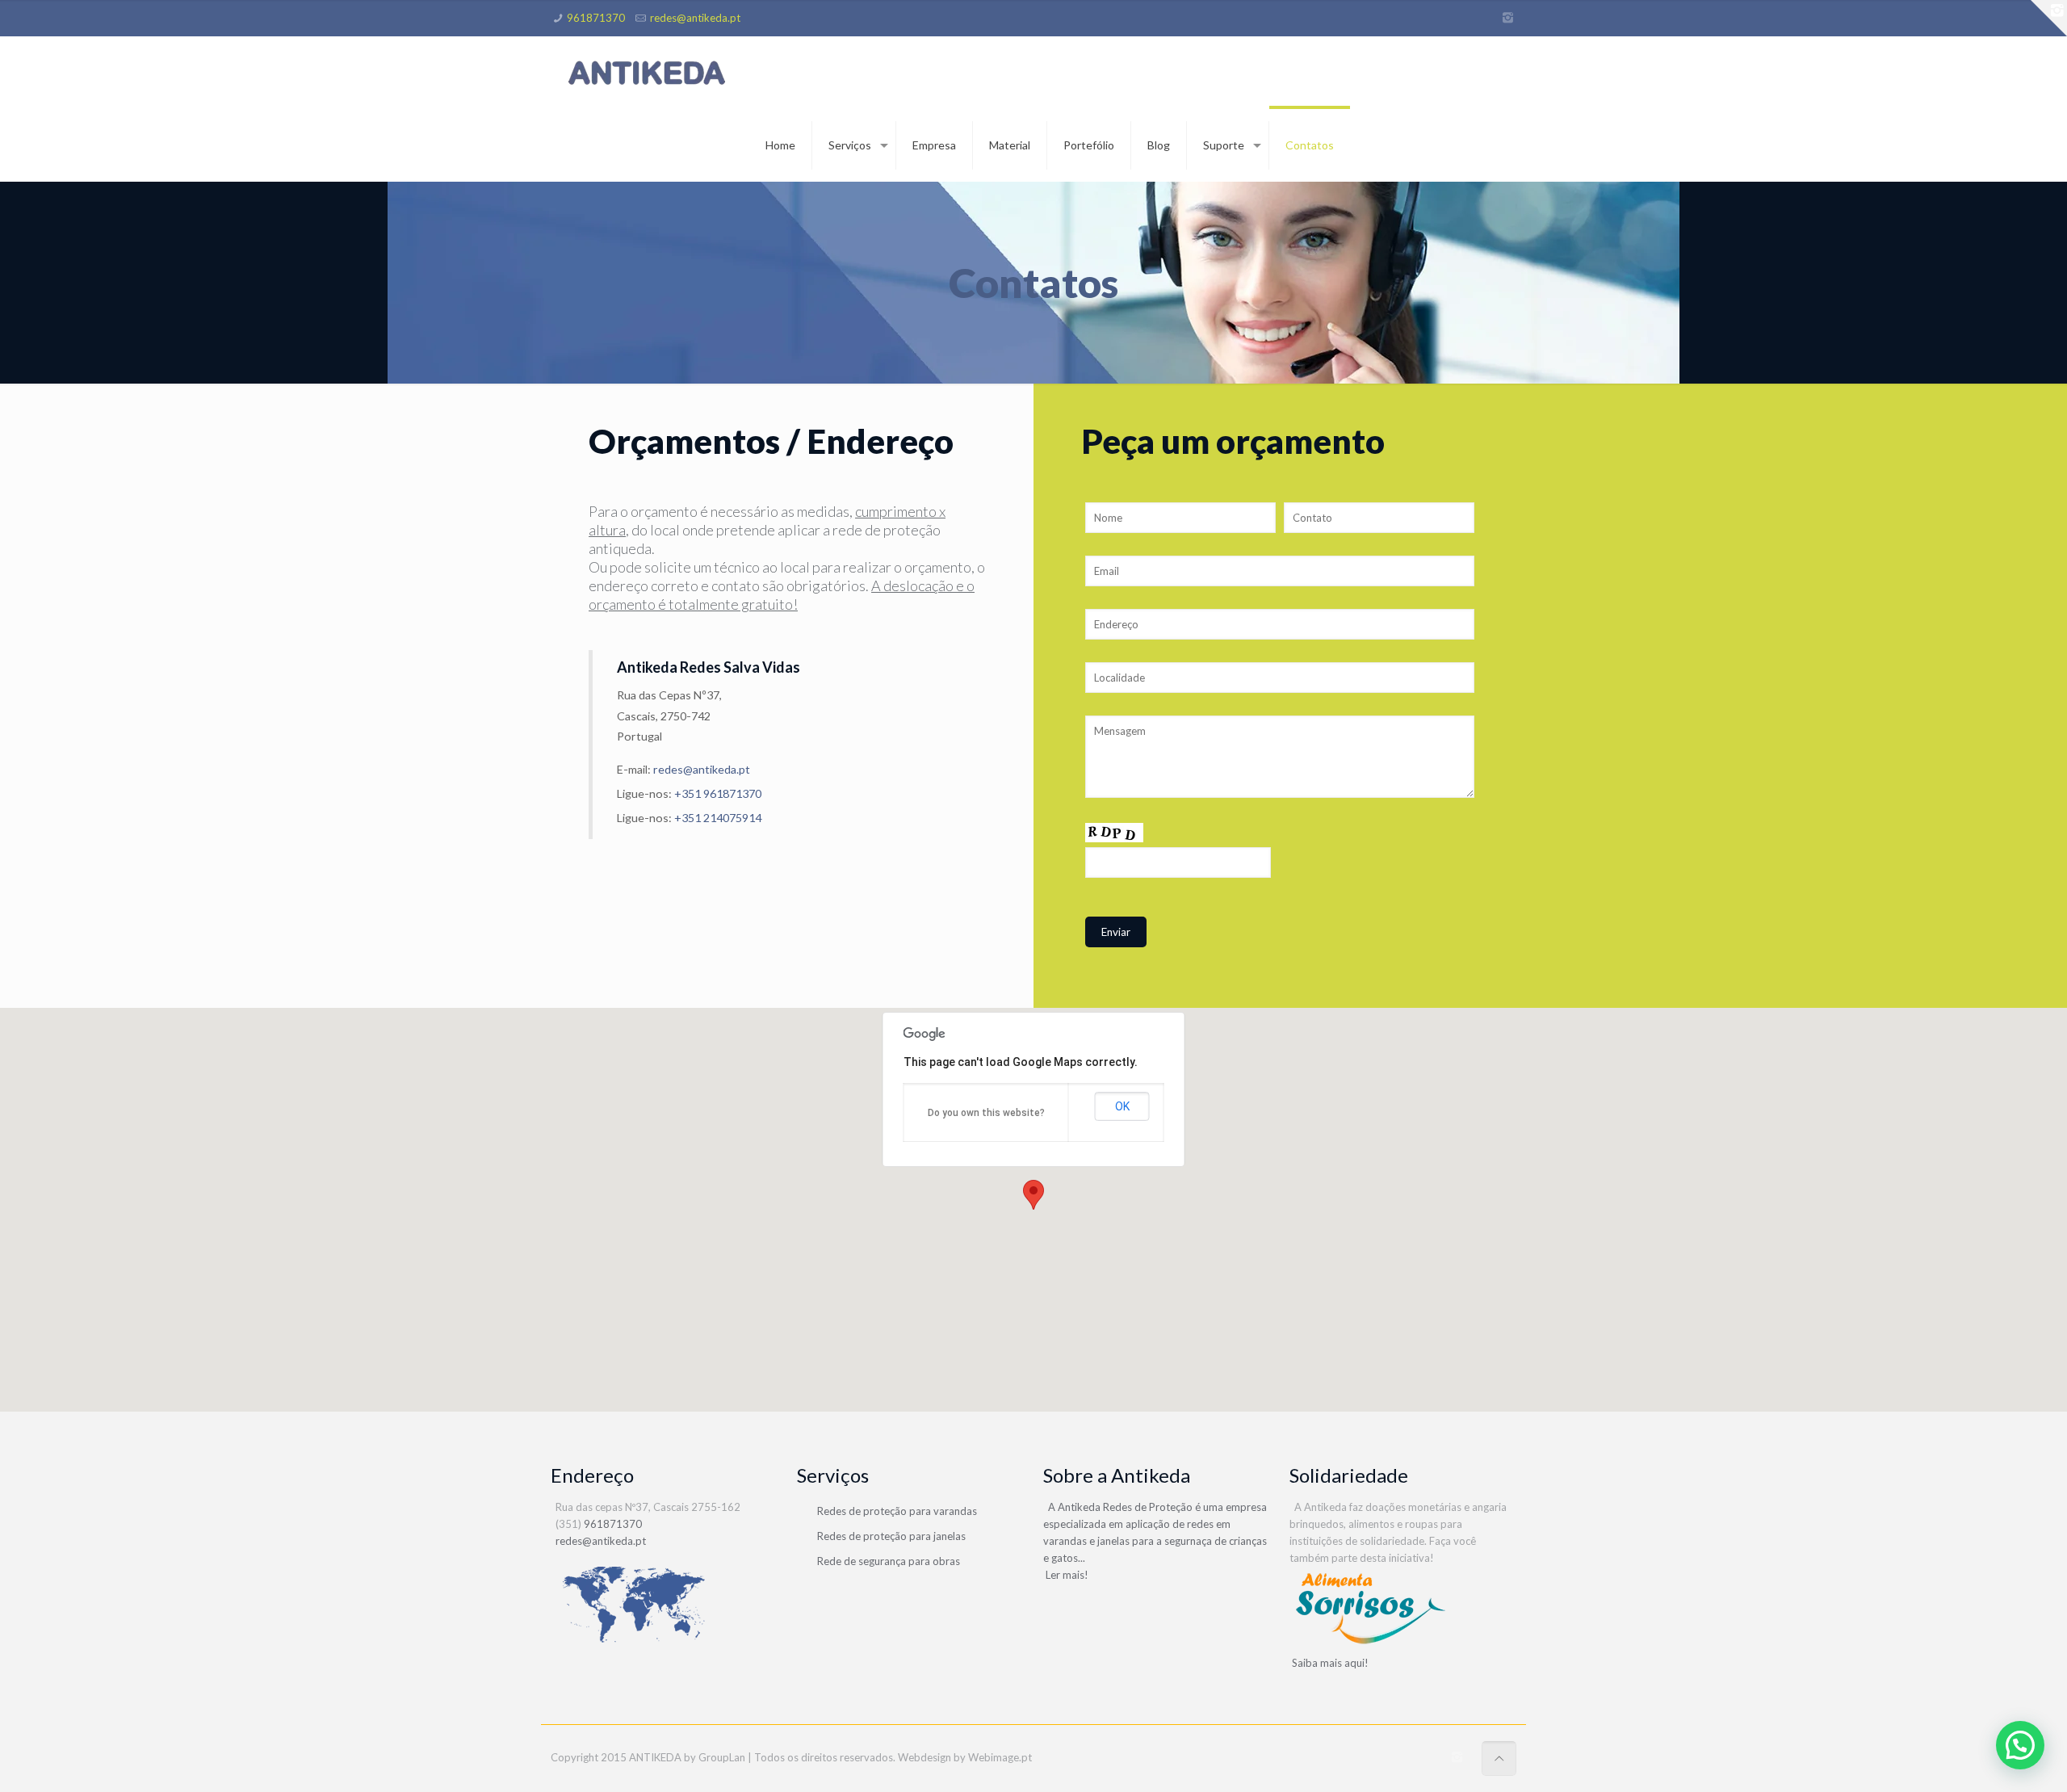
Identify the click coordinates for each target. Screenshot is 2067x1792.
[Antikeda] (648, 73)
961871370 (596, 18)
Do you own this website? (986, 1113)
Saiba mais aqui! (1329, 1663)
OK (1122, 1106)
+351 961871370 (718, 793)
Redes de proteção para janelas (891, 1536)
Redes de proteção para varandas (897, 1511)
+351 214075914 (718, 818)
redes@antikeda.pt (695, 18)
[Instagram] (1508, 17)
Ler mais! (1066, 1575)
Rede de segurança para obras (889, 1561)
